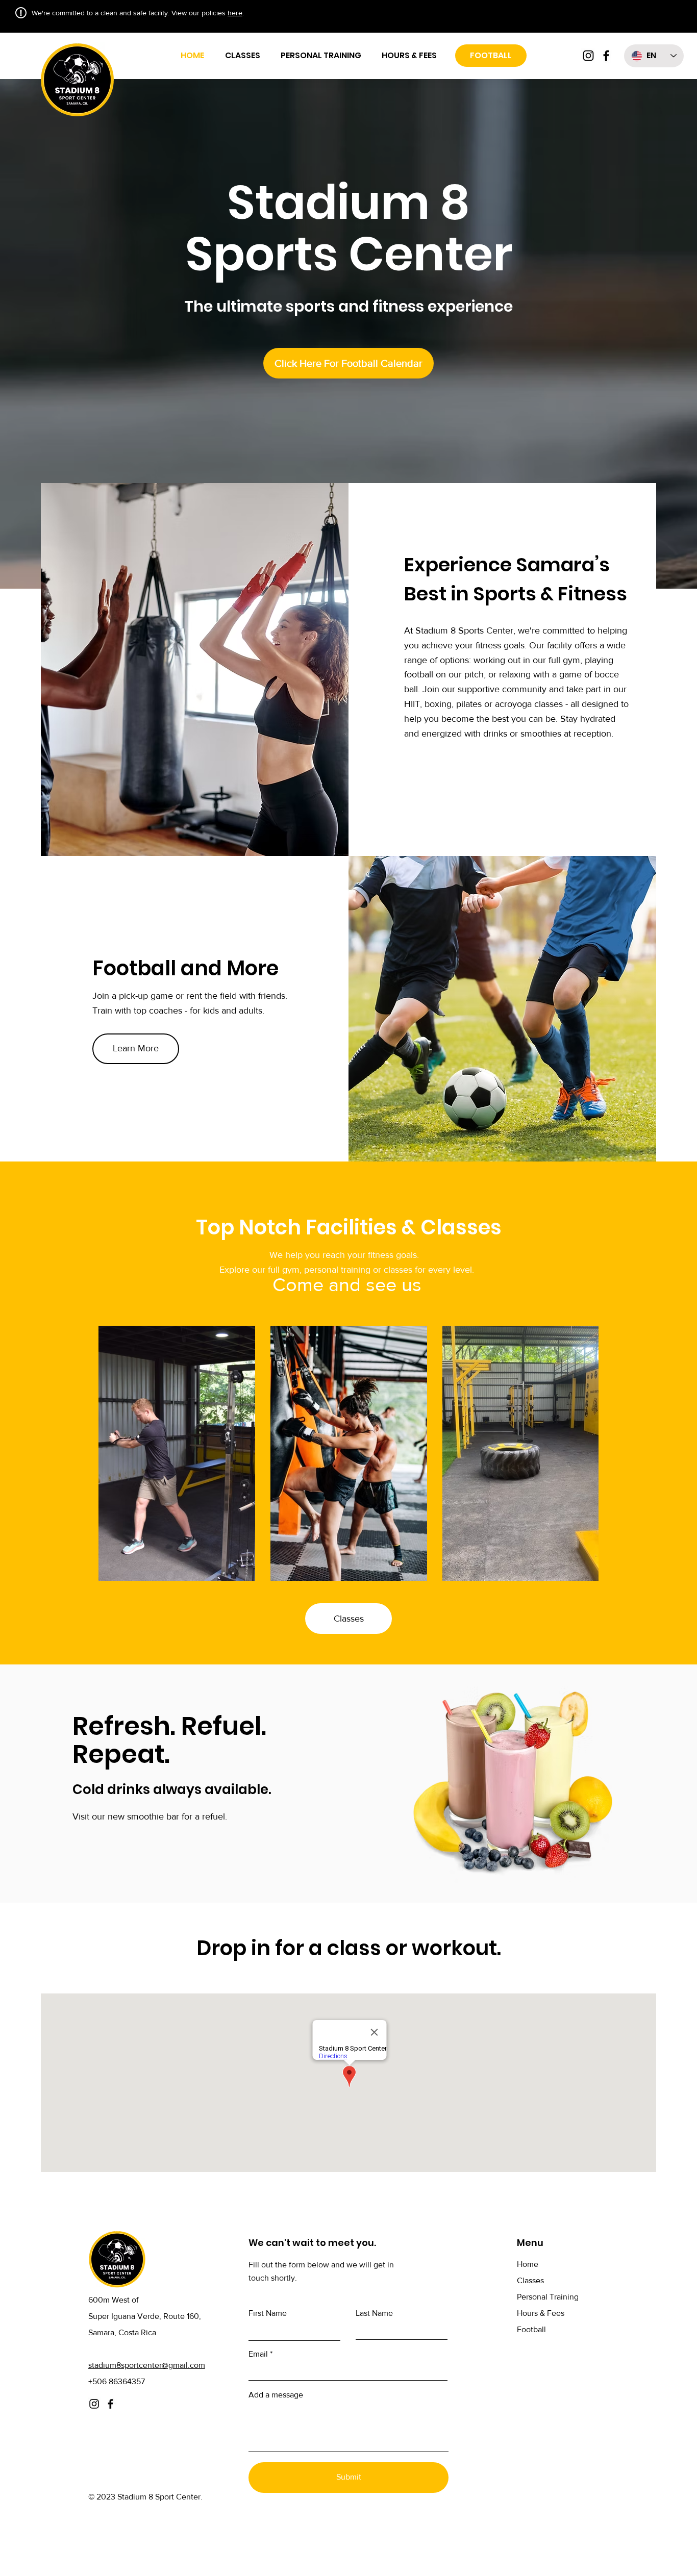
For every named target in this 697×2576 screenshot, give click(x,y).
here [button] (235, 13)
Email (258, 2354)
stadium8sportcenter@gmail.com (147, 2365)
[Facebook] (606, 56)
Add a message (276, 2395)
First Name (268, 2313)
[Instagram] (588, 56)
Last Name (374, 2313)
